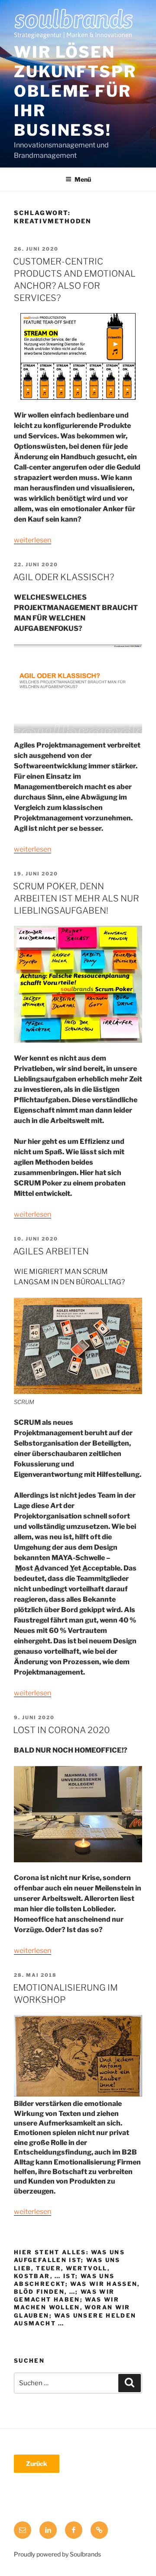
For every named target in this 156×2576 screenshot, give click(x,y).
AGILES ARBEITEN (51, 1251)
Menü (83, 179)
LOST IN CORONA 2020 (62, 1730)
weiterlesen (32, 540)
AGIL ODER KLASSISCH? (63, 577)
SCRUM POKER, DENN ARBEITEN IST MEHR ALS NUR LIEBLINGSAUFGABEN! (76, 898)
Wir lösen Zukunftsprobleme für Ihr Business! (75, 91)
